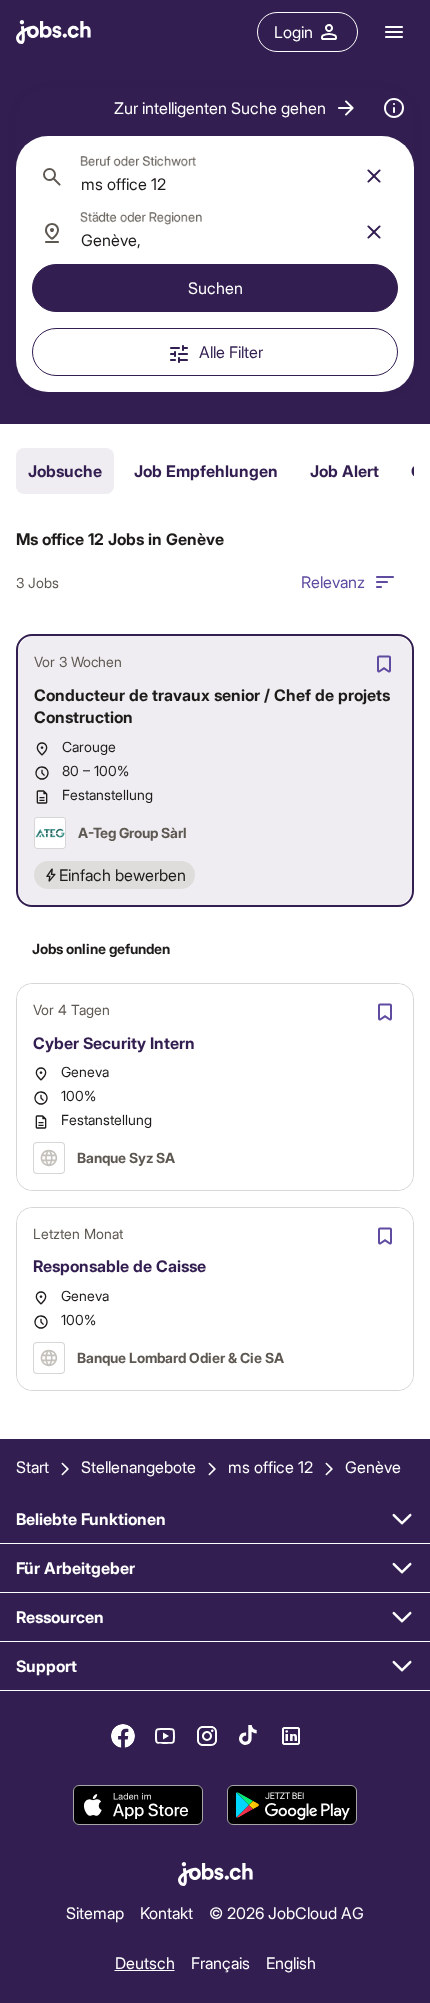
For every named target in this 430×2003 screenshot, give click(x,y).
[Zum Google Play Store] (292, 1805)
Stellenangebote (138, 1466)
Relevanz (333, 581)
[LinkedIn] (291, 1736)
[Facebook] (123, 1736)
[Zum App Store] (138, 1805)
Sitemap (95, 1912)
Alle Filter (231, 351)
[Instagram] (207, 1736)
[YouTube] (165, 1736)
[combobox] (215, 176)
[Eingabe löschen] (374, 176)
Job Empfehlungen (206, 470)
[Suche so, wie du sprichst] (394, 108)
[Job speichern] (384, 664)
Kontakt (166, 1912)
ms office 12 (270, 1466)
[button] (236, 108)
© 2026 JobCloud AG (286, 1912)
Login (293, 31)
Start (32, 1466)
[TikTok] (249, 1736)
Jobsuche (65, 470)
